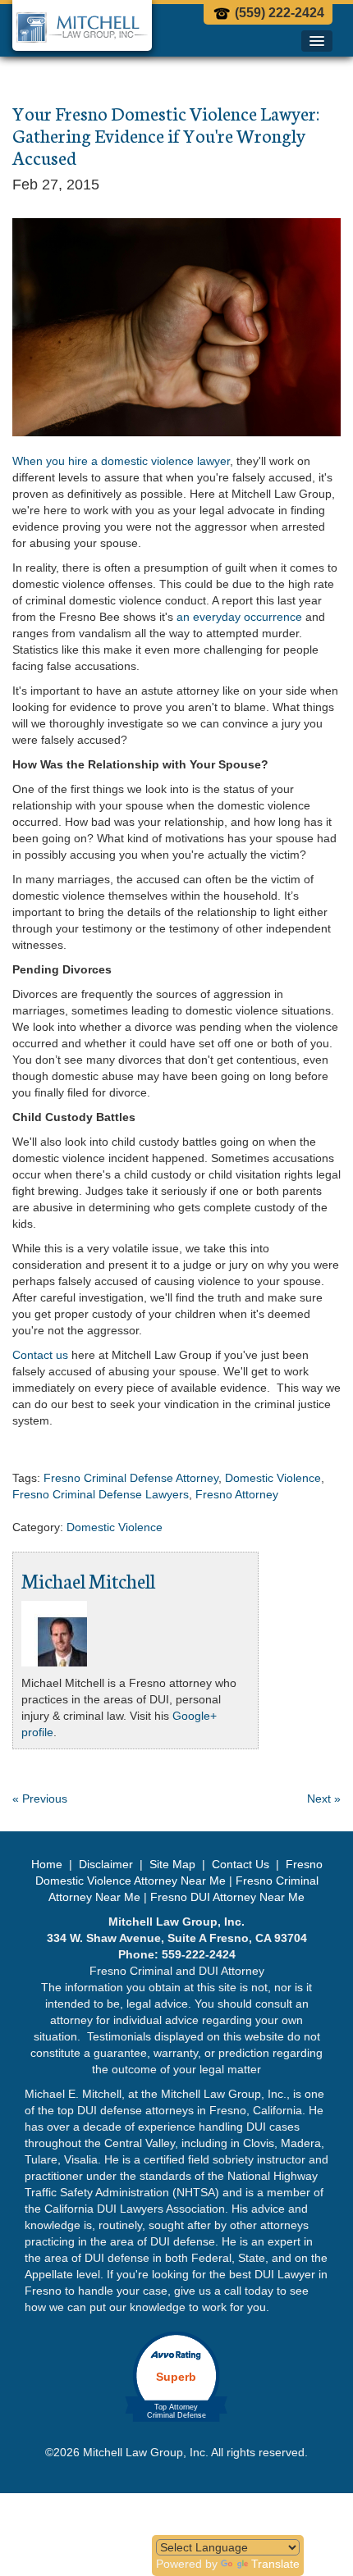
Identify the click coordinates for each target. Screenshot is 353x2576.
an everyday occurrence (239, 617)
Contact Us (241, 1864)
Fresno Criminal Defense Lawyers (101, 1494)
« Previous (40, 1799)
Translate (275, 2564)
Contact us (40, 1355)
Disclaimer (106, 1864)
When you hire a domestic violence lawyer (121, 461)
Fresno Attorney (237, 1494)
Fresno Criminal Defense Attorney (131, 1478)
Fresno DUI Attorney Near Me (227, 1897)
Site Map (172, 1864)
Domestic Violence (273, 1478)
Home (48, 1864)
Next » (324, 1799)
